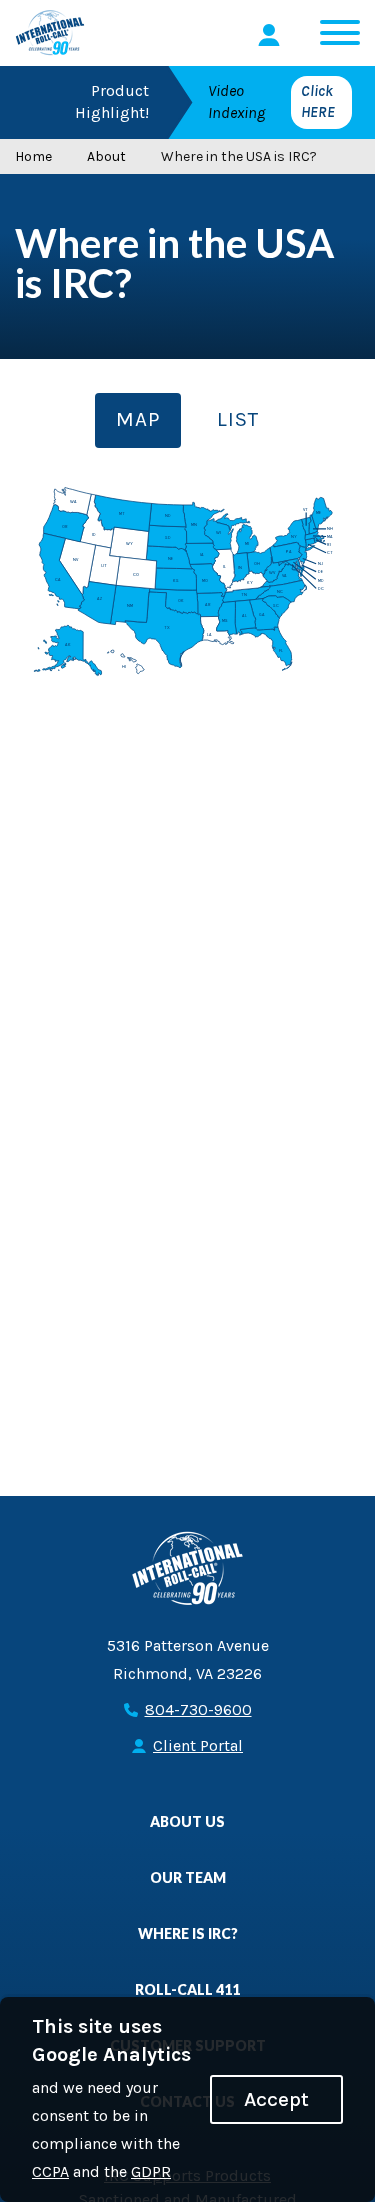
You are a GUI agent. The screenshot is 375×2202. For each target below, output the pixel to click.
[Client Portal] (272, 35)
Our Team (188, 1877)
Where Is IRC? (188, 1933)
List (238, 419)
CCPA (50, 2171)
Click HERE (318, 101)
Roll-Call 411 (187, 1989)
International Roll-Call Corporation (50, 33)
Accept (276, 2099)
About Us (187, 1821)
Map (138, 419)
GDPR (151, 2171)
